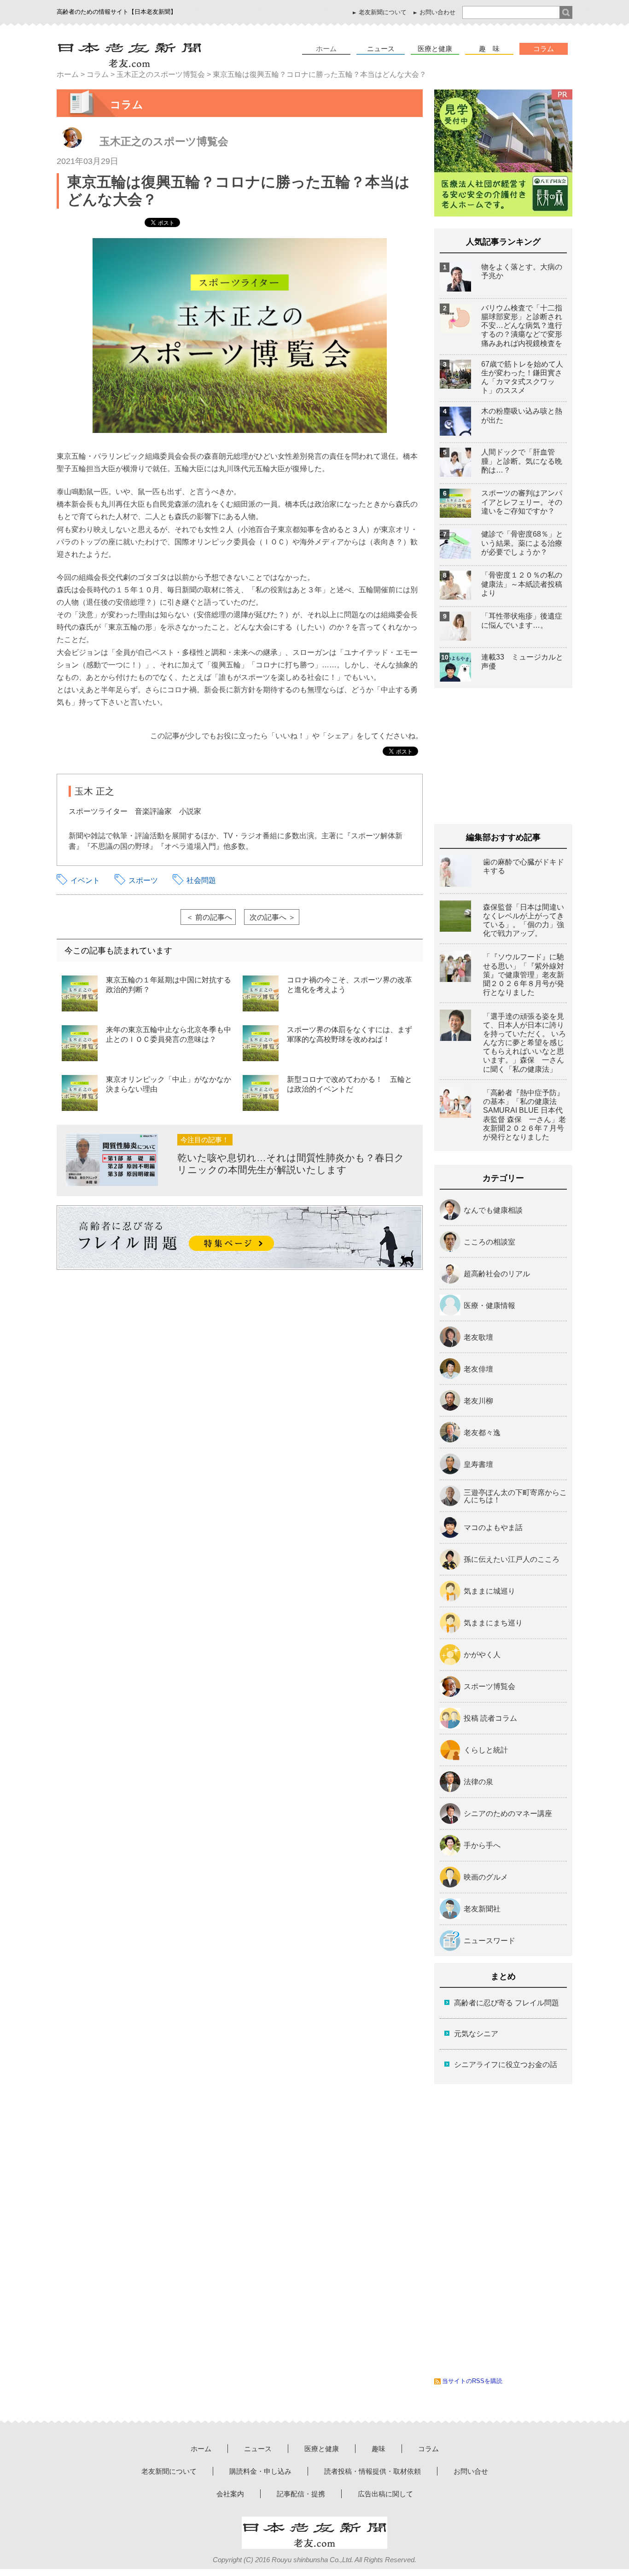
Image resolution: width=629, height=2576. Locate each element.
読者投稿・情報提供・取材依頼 (373, 2471)
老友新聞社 (482, 1909)
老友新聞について (383, 12)
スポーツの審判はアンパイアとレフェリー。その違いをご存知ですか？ (522, 502)
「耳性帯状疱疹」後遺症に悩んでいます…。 (522, 620)
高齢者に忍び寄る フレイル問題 (507, 2003)
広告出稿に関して (385, 2494)
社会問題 (201, 880)
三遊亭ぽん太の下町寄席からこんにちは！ (515, 1496)
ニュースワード (489, 1941)
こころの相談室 (489, 1242)
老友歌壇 (478, 1338)
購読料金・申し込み (260, 2471)
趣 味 (489, 49)
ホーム (326, 49)
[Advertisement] (150, 1351)
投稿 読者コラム (490, 1718)
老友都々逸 (482, 1433)
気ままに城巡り (489, 1591)
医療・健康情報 (489, 1306)
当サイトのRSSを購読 (472, 2381)
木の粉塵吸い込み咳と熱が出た (522, 415)
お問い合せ (471, 2471)
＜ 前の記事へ (209, 917)
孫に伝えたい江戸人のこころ (512, 1560)
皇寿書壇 (478, 1465)
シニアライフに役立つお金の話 (506, 2065)
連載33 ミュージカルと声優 (522, 661)
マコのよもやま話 (493, 1528)
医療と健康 (435, 49)
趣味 (379, 2449)
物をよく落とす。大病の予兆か (522, 271)
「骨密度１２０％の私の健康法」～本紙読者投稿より (522, 584)
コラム (544, 49)
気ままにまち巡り (493, 1623)
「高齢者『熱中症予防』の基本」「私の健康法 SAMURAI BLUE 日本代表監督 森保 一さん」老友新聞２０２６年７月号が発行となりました (524, 1115)
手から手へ (482, 1846)
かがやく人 (482, 1655)
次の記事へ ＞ (273, 917)
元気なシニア (476, 2034)
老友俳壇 (478, 1369)
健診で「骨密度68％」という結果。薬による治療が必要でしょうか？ (522, 543)
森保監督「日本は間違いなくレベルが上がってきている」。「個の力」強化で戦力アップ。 (524, 920)
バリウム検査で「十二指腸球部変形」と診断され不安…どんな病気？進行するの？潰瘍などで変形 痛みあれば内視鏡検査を (524, 326)
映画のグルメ (486, 1877)
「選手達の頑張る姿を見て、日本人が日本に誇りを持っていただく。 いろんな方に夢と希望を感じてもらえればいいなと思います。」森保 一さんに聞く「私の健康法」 (524, 1043)
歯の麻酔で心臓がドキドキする (524, 866)
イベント (85, 880)
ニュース (381, 49)
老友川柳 (478, 1401)
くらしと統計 (486, 1750)
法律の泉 (478, 1782)
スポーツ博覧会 (489, 1687)
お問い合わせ (437, 12)
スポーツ (143, 880)
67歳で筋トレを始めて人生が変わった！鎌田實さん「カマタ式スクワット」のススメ (522, 377)
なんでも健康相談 (493, 1210)
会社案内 (230, 2494)
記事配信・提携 (301, 2494)
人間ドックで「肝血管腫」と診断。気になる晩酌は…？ (522, 461)
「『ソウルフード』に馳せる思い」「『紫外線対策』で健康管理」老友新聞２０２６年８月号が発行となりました (524, 975)
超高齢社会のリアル (497, 1274)
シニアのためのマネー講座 (508, 1814)
